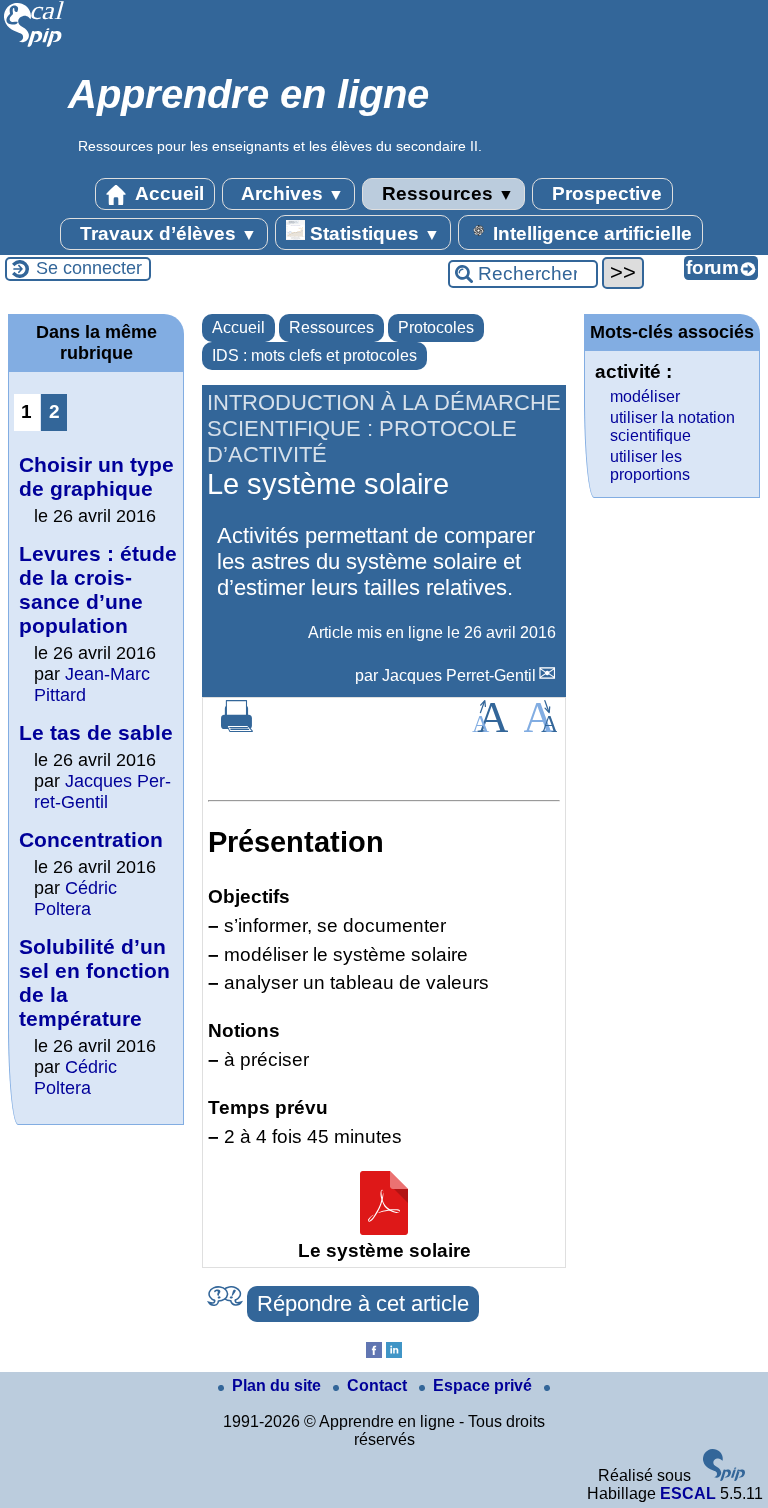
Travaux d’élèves (166, 233)
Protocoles (436, 327)
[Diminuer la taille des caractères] (540, 726)
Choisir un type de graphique (96, 476)
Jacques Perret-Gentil (459, 675)
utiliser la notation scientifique (672, 426)
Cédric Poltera (75, 898)
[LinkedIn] (394, 1352)
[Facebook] (374, 1352)
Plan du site (278, 1385)
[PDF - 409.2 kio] (384, 1228)
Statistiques (372, 233)
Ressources (445, 193)
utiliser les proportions (650, 465)
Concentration (91, 839)
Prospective (604, 193)
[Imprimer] (237, 726)
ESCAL (688, 1493)
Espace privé (484, 1385)
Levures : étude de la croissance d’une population (98, 589)
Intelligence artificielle (590, 233)
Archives (290, 193)
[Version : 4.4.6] (724, 1475)
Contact (379, 1385)
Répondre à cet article (363, 1303)
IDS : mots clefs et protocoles (314, 355)
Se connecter (89, 268)
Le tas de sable (96, 732)
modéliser (645, 396)
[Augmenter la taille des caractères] (490, 726)
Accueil (167, 193)
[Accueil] (34, 44)
